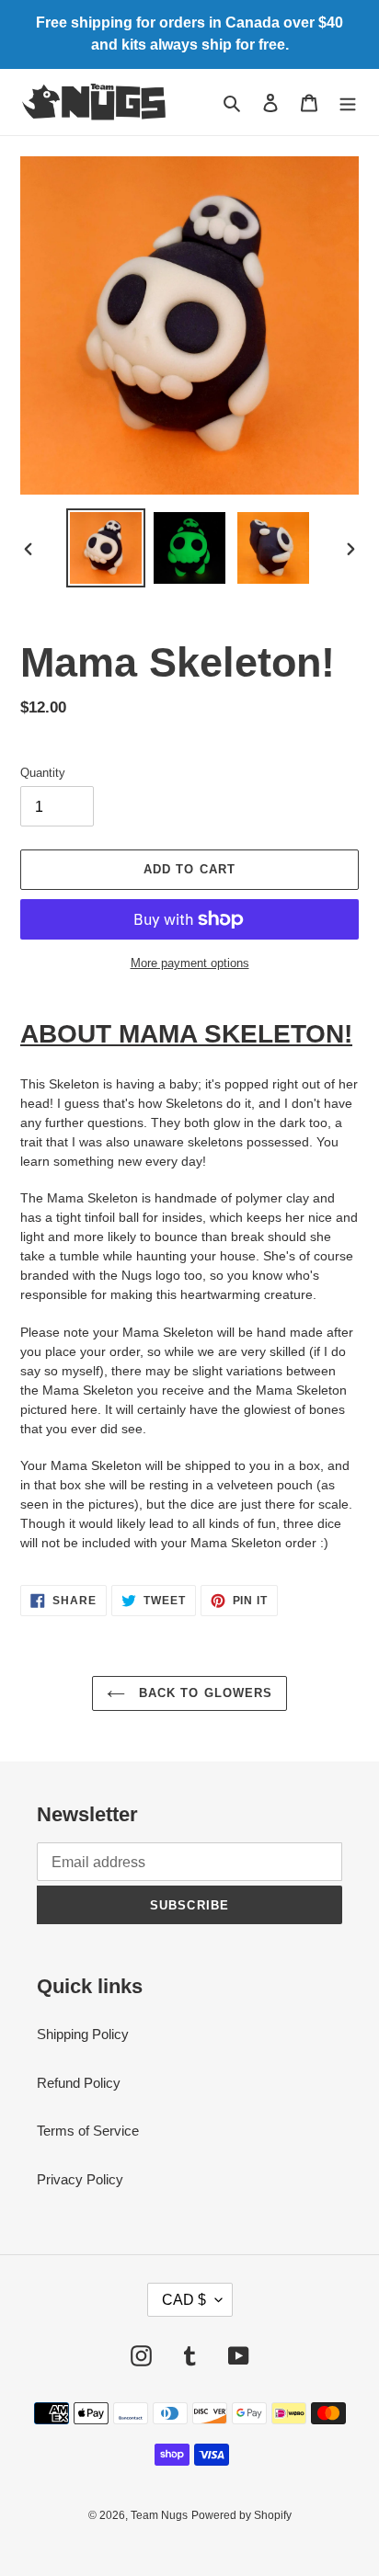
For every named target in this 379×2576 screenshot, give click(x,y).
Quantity (43, 773)
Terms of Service (88, 2131)
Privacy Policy (80, 2179)
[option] (106, 548)
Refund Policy (79, 2083)
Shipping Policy (83, 2034)
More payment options (190, 963)
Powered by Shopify (241, 2515)
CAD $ (184, 2300)
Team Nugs (159, 2515)
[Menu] (348, 103)
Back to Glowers (203, 1693)
